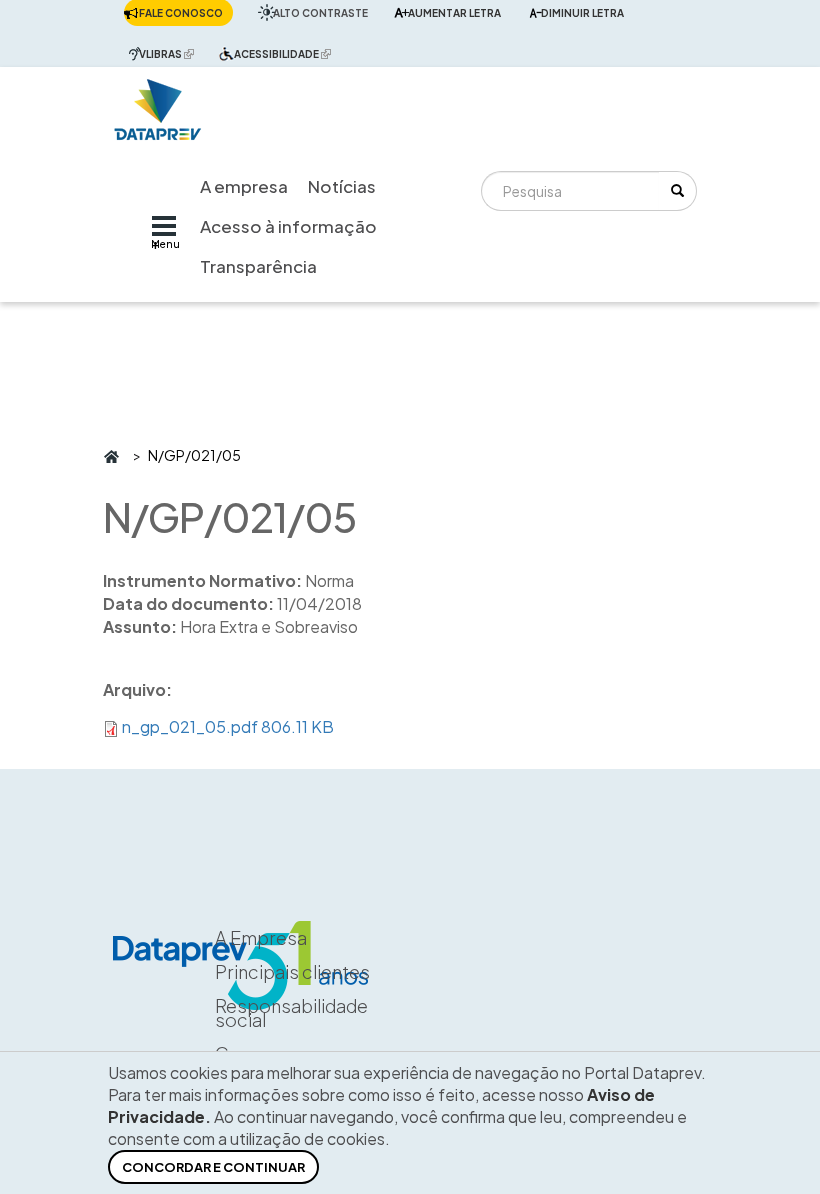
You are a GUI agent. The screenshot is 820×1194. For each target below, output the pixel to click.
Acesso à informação (288, 226)
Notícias (342, 186)
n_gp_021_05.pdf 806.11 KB (228, 726)
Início (110, 455)
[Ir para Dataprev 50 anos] (158, 104)
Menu (165, 244)
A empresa (244, 186)
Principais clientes (292, 971)
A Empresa (261, 937)
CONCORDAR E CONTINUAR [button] (213, 1167)
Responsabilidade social (291, 1012)
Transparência (258, 266)
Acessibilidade (287, 53)
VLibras (171, 53)
